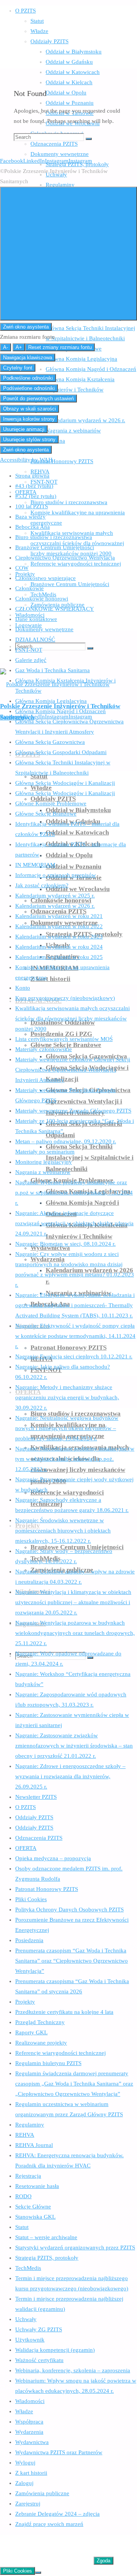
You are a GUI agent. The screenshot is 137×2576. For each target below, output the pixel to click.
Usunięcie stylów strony (29, 439)
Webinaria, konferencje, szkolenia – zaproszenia (73, 2370)
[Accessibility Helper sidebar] (68, 254)
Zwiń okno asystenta (26, 327)
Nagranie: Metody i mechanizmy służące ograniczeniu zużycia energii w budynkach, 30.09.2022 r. (67, 1397)
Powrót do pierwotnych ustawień (38, 398)
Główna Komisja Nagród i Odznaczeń (61, 711)
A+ (19, 347)
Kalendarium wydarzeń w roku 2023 (59, 937)
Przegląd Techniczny (40, 2022)
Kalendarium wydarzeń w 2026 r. (55, 906)
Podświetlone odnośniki (29, 388)
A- (6, 347)
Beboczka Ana (33, 527)
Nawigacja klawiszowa (28, 358)
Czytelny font (18, 368)
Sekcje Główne (33, 2207)
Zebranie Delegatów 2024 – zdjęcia (57, 2514)
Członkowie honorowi (42, 599)
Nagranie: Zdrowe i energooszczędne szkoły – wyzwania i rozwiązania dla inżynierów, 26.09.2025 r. (70, 1776)
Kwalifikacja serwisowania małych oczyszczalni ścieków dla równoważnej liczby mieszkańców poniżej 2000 (72, 1018)
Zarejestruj (28, 2504)
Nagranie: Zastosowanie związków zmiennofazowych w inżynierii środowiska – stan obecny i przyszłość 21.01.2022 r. (74, 1746)
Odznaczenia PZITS (39, 1838)
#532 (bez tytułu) (36, 496)
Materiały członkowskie (44, 1049)
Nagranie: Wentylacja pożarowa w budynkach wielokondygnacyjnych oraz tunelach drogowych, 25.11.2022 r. (75, 1633)
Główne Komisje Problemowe (51, 803)
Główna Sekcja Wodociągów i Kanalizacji (65, 783)
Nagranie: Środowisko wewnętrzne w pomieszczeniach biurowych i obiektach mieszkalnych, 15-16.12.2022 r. (63, 1531)
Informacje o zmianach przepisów (56, 875)
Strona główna (32, 476)
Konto (23, 988)
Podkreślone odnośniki (28, 378)
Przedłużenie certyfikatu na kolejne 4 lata (64, 2012)
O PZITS (25, 1807)
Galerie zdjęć (31, 660)
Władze (24, 2411)
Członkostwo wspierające (45, 578)
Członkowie (29, 588)
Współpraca (29, 2422)
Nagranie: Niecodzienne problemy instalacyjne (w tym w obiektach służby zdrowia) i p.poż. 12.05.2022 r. (75, 1459)
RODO (23, 2196)
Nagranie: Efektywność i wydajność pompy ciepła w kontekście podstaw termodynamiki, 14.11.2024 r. (75, 1336)
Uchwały (26, 2319)
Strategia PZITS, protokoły (47, 2258)
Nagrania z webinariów (43, 1172)
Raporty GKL (31, 2032)
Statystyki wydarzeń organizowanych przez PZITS (75, 2248)
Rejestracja (28, 2176)
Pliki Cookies (31, 1899)
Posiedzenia (29, 1940)
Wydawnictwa (32, 2442)
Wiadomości (30, 2401)
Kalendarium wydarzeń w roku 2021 (59, 916)
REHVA (25, 2135)
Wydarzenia (29, 2432)
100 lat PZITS (32, 506)
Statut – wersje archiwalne (46, 2237)
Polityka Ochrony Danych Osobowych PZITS (69, 1910)
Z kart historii (31, 2473)
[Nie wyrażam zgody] (38, 2573)
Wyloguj (25, 2463)
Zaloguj (24, 2483)
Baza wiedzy (30, 517)
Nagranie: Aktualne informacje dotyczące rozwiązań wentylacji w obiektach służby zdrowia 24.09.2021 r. (74, 1223)
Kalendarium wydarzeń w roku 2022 (59, 926)
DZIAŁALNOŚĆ (35, 640)
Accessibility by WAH (26, 460)
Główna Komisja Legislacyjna (51, 701)
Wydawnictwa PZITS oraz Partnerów (59, 2452)
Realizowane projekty (41, 2043)
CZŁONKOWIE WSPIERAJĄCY (55, 609)
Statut (22, 2227)
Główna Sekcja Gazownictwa (50, 742)
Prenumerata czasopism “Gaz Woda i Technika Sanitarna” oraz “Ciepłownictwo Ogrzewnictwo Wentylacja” (72, 1961)
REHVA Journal (34, 2145)
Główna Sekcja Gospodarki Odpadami (61, 752)
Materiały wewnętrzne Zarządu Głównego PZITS (73, 1111)
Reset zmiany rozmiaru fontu (60, 347)
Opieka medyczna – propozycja (53, 1858)
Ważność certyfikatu (39, 2360)
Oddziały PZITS (34, 1817)
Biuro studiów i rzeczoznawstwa (54, 537)
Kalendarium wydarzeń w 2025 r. (55, 896)
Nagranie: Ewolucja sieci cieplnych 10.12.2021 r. (74, 1356)
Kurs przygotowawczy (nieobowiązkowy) (65, 998)
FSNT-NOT (29, 650)
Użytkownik (30, 2340)
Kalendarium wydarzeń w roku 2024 (59, 947)
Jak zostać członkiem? (42, 885)
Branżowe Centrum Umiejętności (55, 547)
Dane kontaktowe (36, 619)
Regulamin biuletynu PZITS (48, 2063)
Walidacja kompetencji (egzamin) (55, 2350)
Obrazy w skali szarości (29, 409)
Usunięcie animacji (24, 429)
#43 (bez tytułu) (34, 486)
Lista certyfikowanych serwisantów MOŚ (64, 1039)
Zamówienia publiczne (42, 2493)
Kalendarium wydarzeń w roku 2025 (59, 957)
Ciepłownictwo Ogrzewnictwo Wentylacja (65, 558)
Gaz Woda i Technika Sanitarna (53, 670)
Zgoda (104, 2561)
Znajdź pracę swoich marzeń (49, 2524)
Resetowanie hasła (37, 2186)
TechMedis (28, 2268)
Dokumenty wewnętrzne (44, 629)
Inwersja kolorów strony (29, 419)
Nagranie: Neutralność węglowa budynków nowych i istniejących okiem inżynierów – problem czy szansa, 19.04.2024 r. (67, 1428)
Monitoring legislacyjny (44, 1162)
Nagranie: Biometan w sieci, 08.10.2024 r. (65, 1244)
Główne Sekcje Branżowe (46, 814)
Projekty (25, 2002)
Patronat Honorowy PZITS (47, 1889)
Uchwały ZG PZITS (39, 2329)
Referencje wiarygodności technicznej (61, 2053)
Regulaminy (30, 2125)
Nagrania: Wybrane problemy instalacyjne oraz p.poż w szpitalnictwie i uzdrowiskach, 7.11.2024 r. (74, 1193)
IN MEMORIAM (35, 865)
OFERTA (26, 1848)
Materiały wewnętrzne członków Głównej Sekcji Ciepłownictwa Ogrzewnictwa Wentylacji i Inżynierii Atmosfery (73, 1070)
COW (22, 568)
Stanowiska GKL (35, 2217)
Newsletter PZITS (36, 1797)
